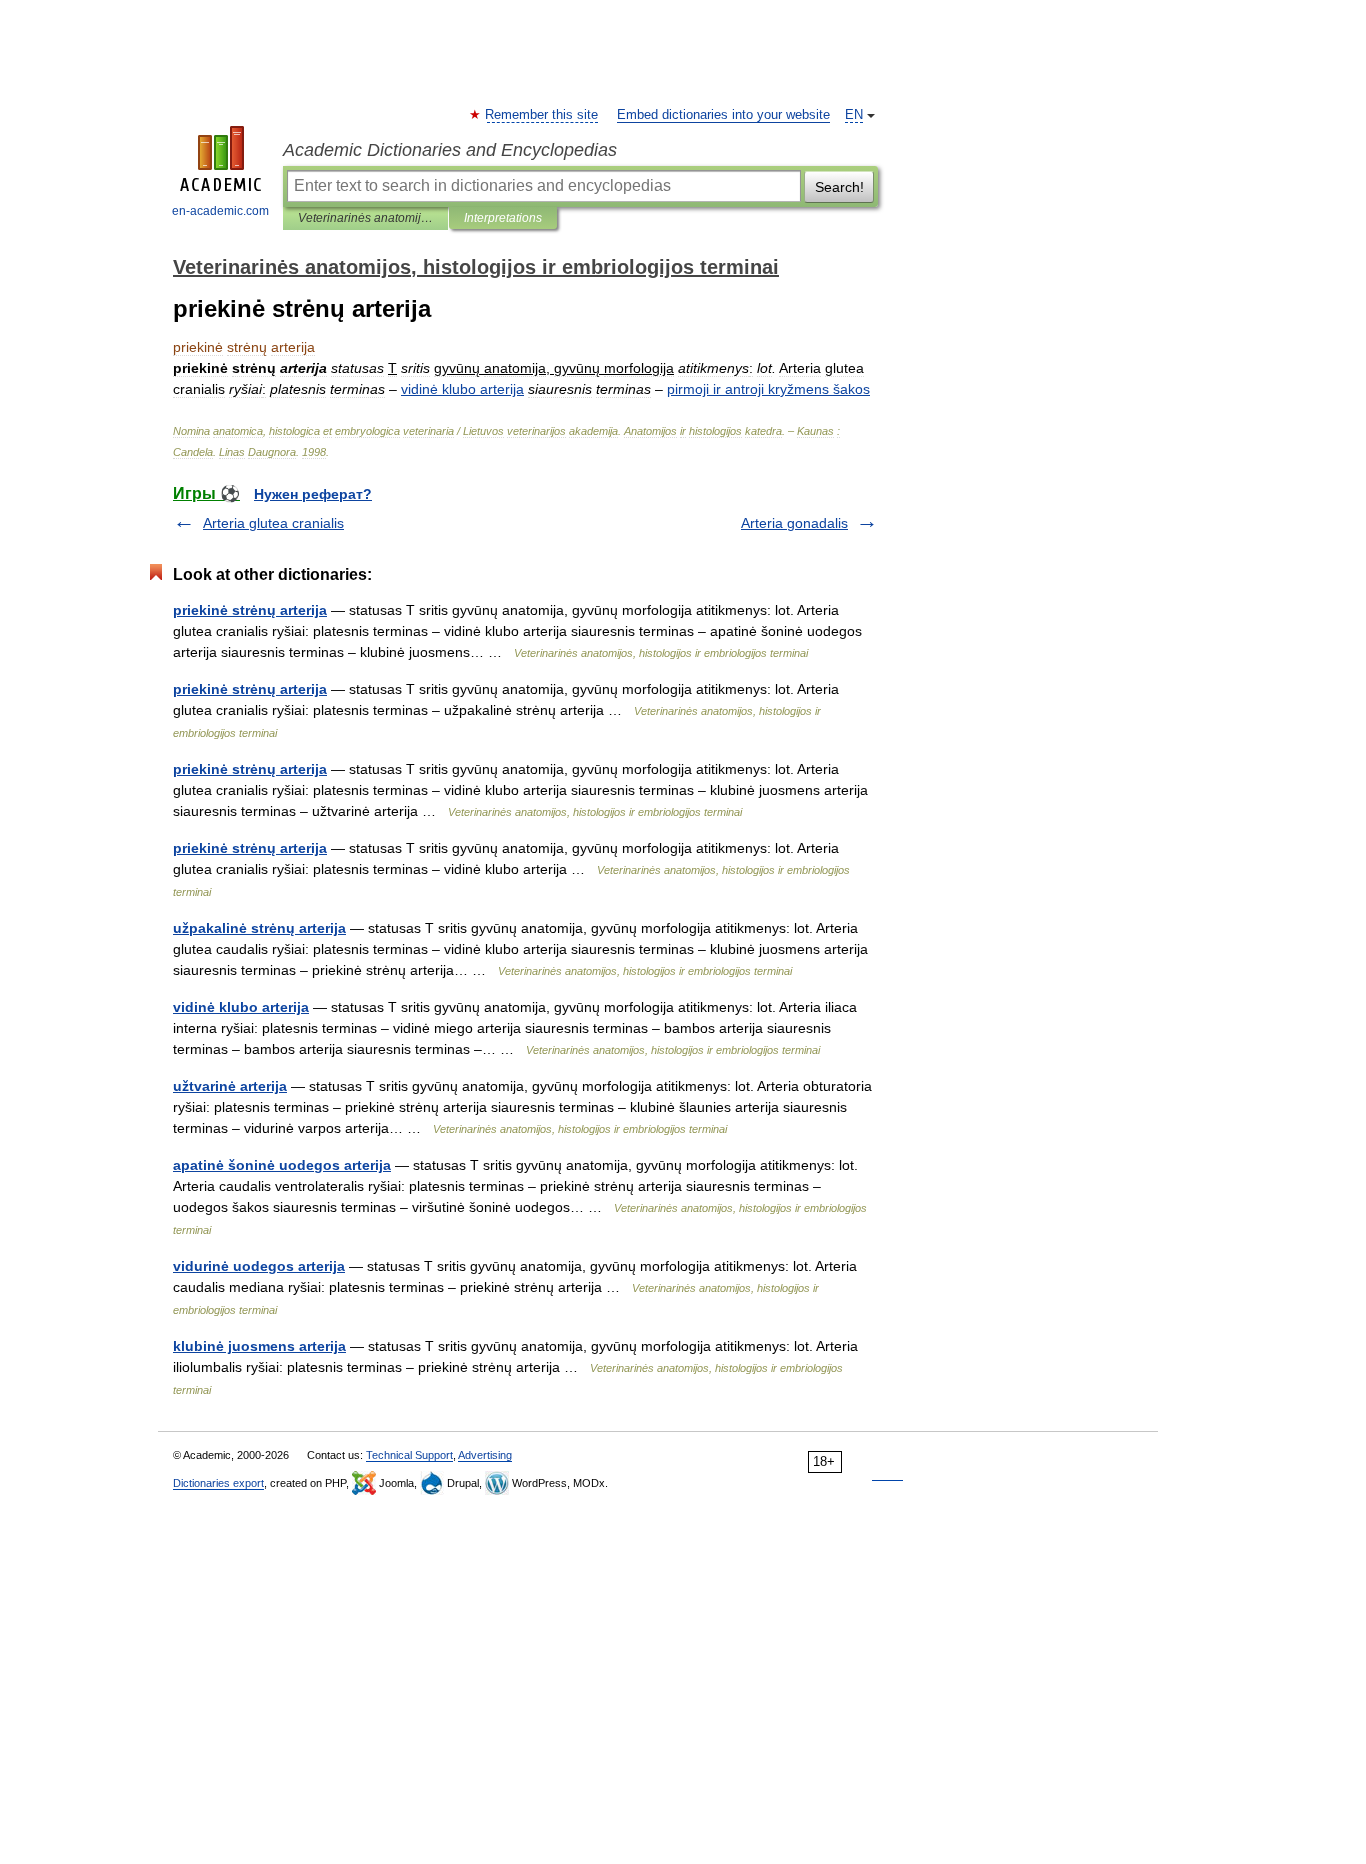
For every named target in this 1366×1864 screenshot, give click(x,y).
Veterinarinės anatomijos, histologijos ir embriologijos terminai (365, 218)
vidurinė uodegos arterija (259, 1266)
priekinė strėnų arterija (250, 610)
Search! (839, 187)
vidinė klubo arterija (241, 1007)
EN (854, 115)
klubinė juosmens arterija (259, 1346)
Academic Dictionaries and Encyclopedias (450, 150)
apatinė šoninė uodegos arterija (282, 1165)
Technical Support (409, 1455)
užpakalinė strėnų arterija (259, 928)
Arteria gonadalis (794, 523)
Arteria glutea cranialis (273, 523)
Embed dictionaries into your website (723, 115)
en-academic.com (220, 211)
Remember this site (542, 115)
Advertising (485, 1455)
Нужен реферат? (313, 494)
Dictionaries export (218, 1483)
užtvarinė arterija (230, 1086)
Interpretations (503, 218)
